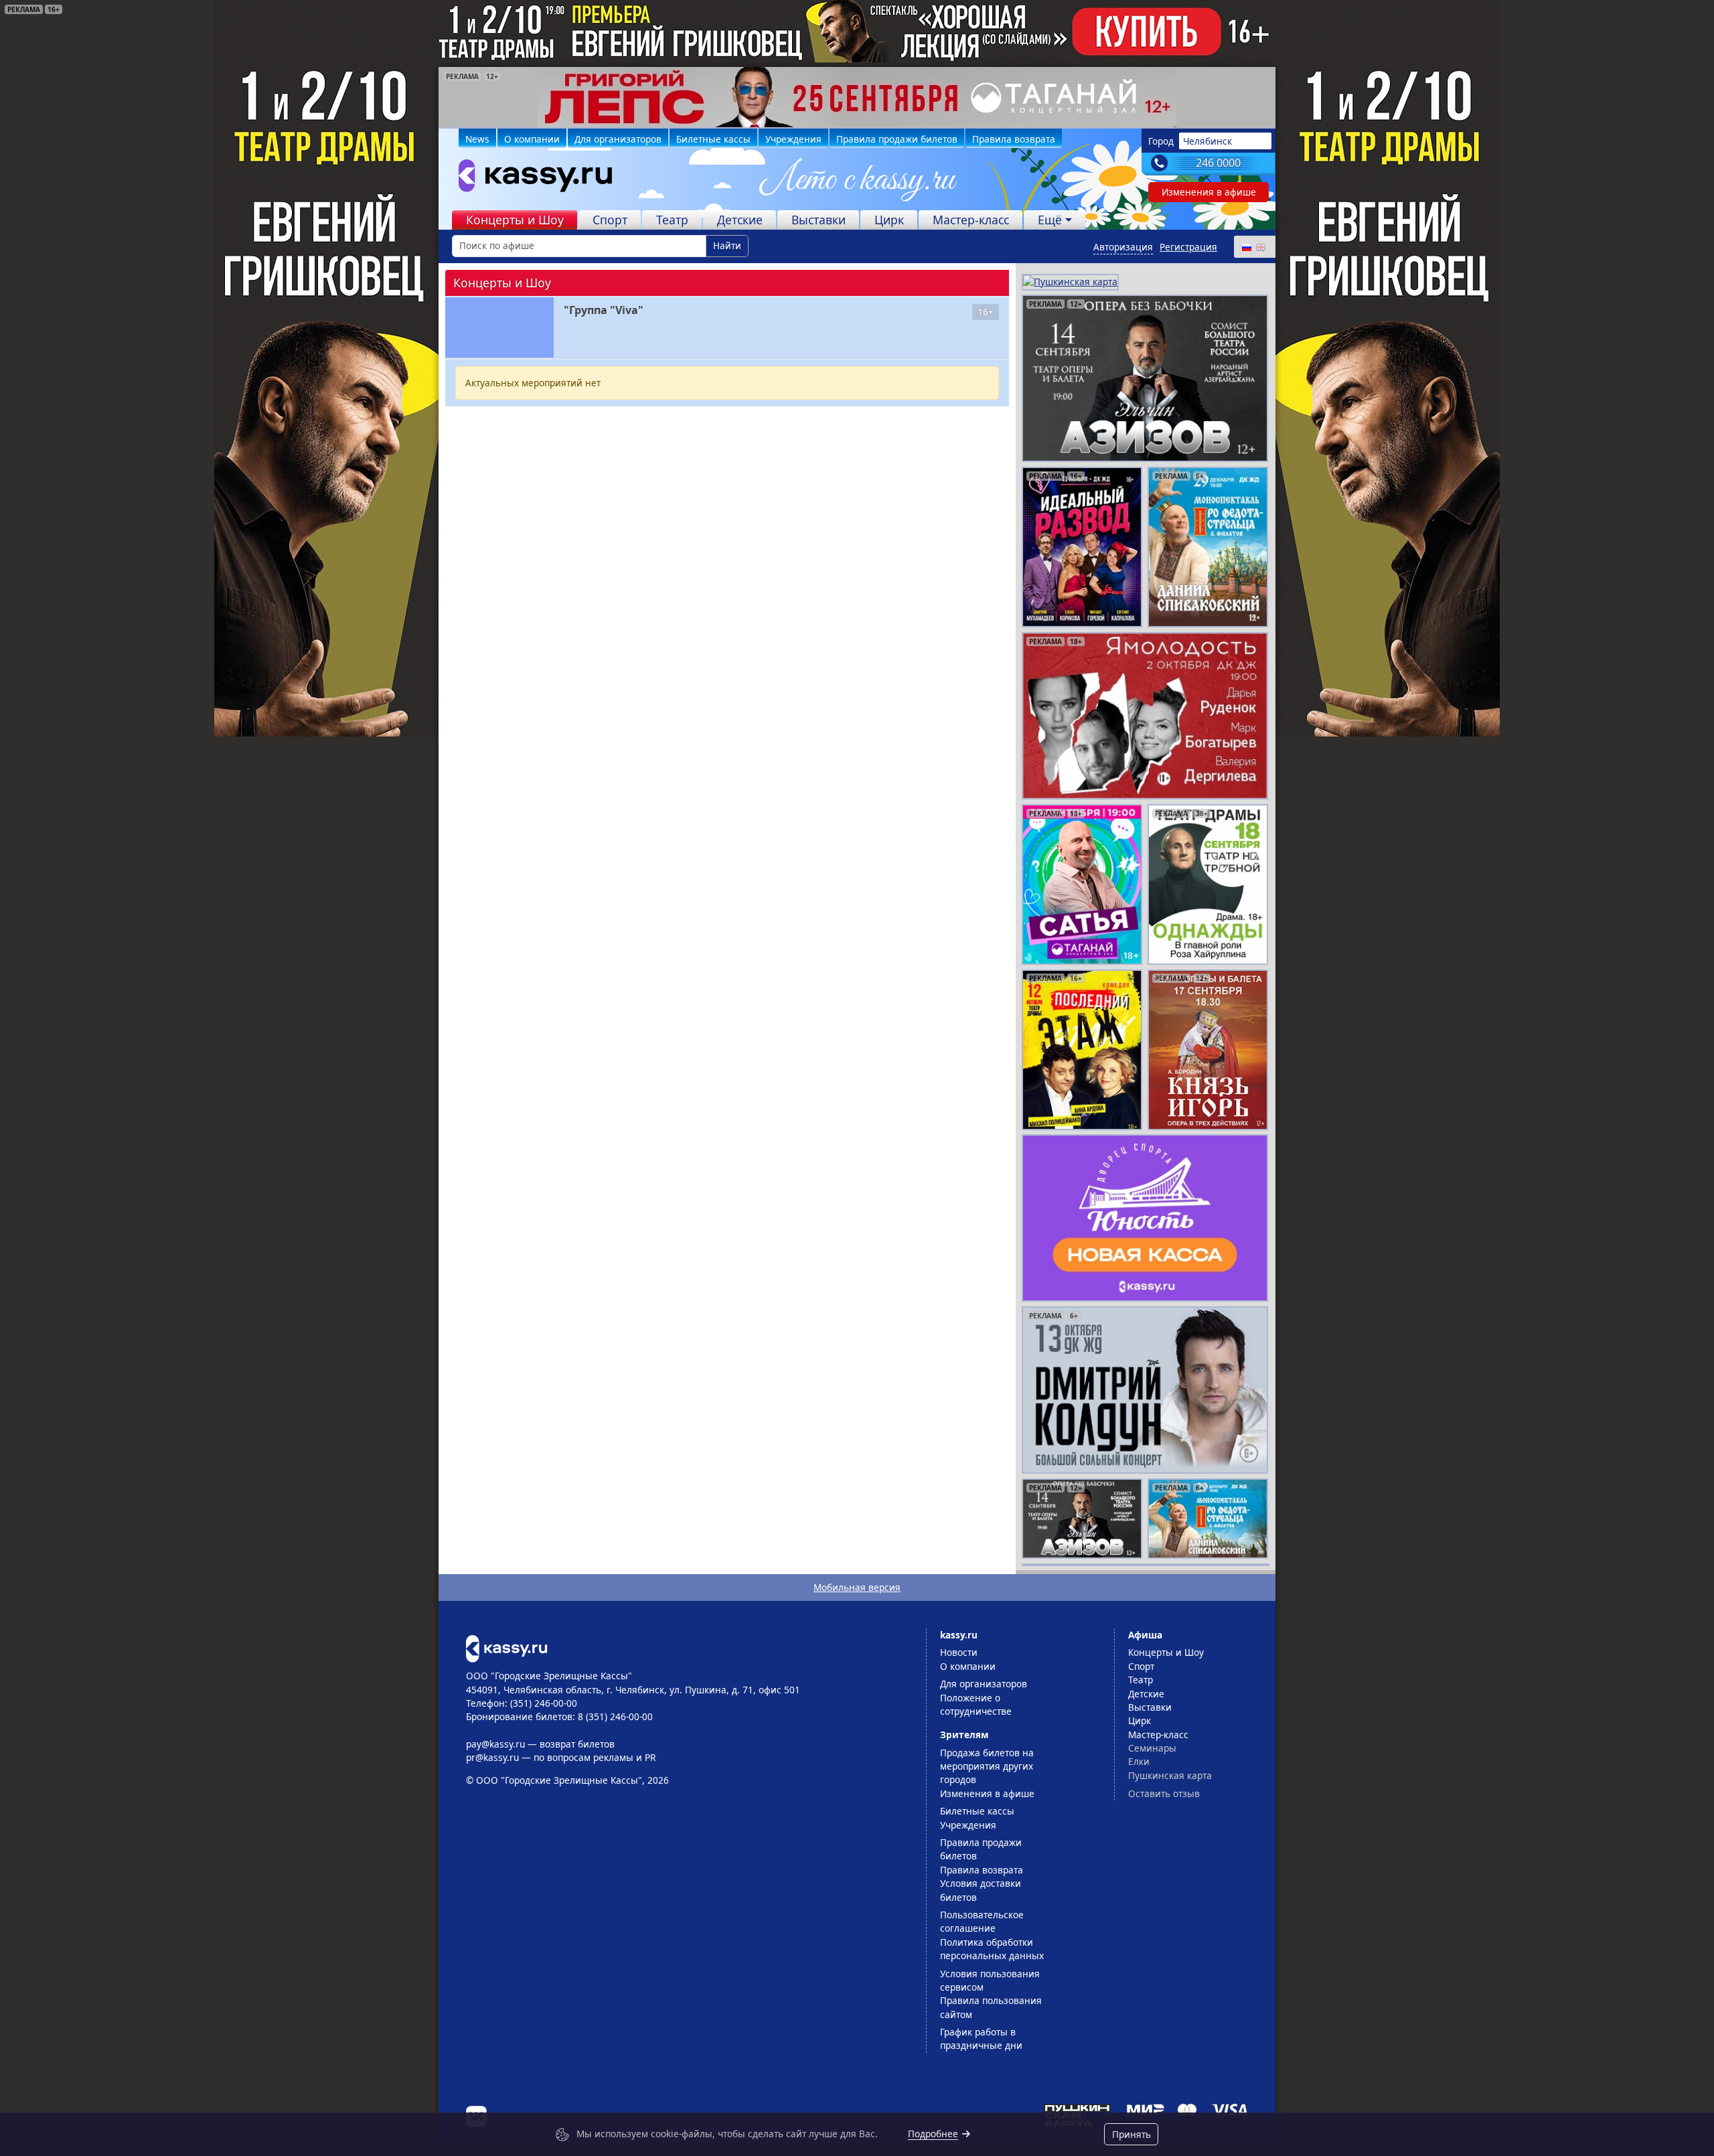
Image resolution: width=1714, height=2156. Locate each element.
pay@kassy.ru (495, 1744)
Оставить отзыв (1164, 1793)
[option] (857, 97)
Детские (740, 220)
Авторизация (1123, 247)
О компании (532, 139)
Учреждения (793, 139)
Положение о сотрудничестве (976, 1704)
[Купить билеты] (507, 1647)
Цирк (889, 220)
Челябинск (1207, 141)
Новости (959, 1652)
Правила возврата (1014, 139)
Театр (672, 220)
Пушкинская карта (1170, 1775)
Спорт (610, 220)
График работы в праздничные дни (981, 2038)
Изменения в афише (1209, 192)
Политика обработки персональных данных (992, 1949)
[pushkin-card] (1070, 281)
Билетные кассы (713, 139)
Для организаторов (618, 139)
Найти (727, 245)
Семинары (1152, 1748)
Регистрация (1188, 247)
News (477, 139)
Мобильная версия (857, 1587)
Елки (1139, 1761)
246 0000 (1218, 163)
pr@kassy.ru (492, 1757)
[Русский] (1246, 247)
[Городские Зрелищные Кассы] (530, 179)
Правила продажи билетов (897, 139)
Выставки (819, 220)
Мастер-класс (971, 220)
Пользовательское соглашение (982, 1921)
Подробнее (933, 2134)
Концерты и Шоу (515, 220)
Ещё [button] (1050, 220)
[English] (1260, 247)
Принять (1132, 2134)
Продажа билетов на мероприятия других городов (987, 1766)
